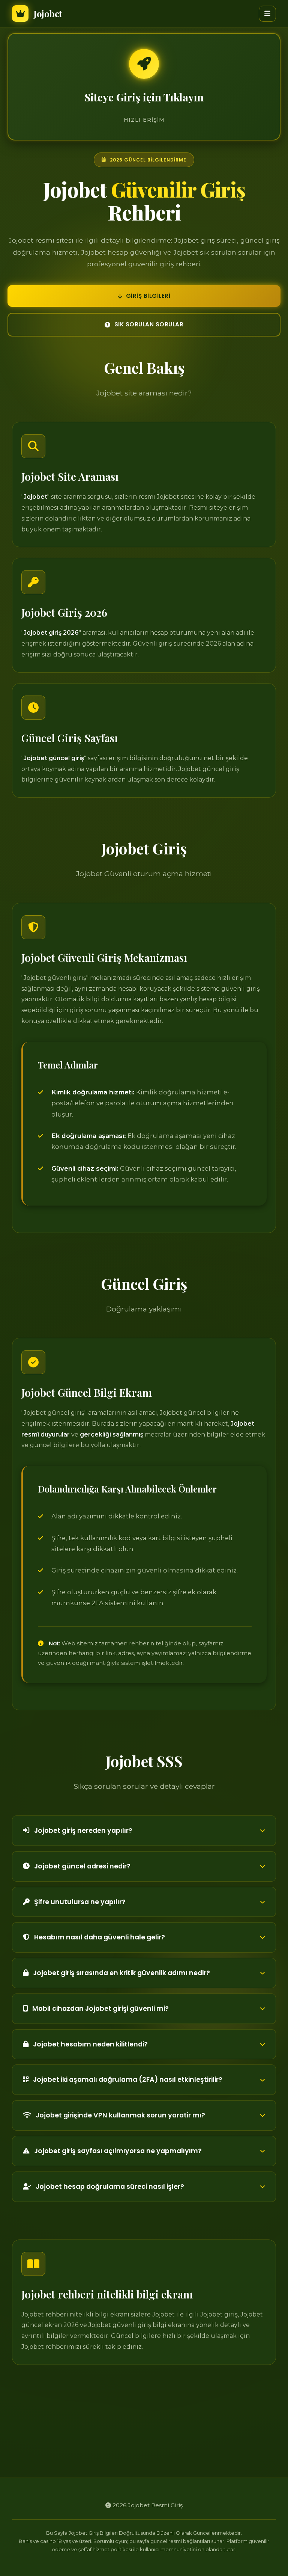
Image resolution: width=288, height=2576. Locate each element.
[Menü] (267, 14)
